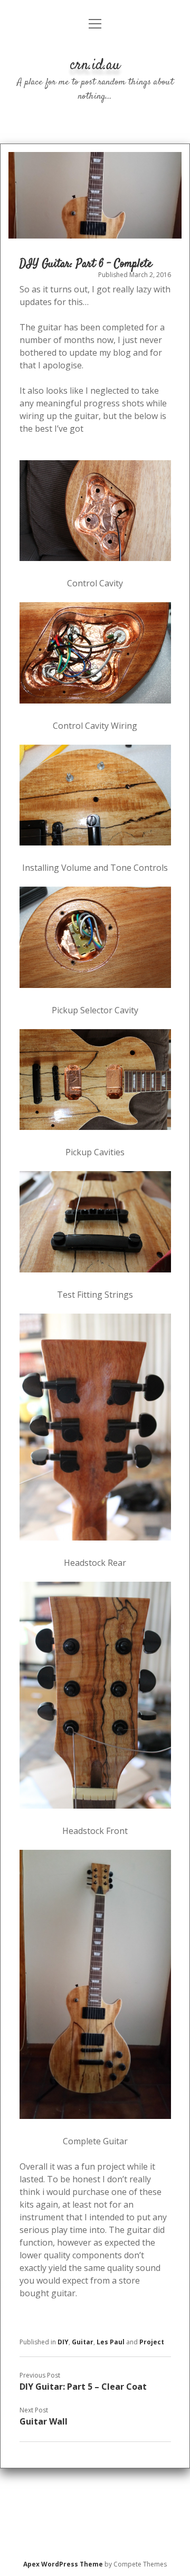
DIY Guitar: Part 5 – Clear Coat (83, 2387)
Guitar (83, 2342)
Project (152, 2342)
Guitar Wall (44, 2421)
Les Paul (111, 2342)
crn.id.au (95, 65)
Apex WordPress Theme (63, 2564)
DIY (63, 2342)
